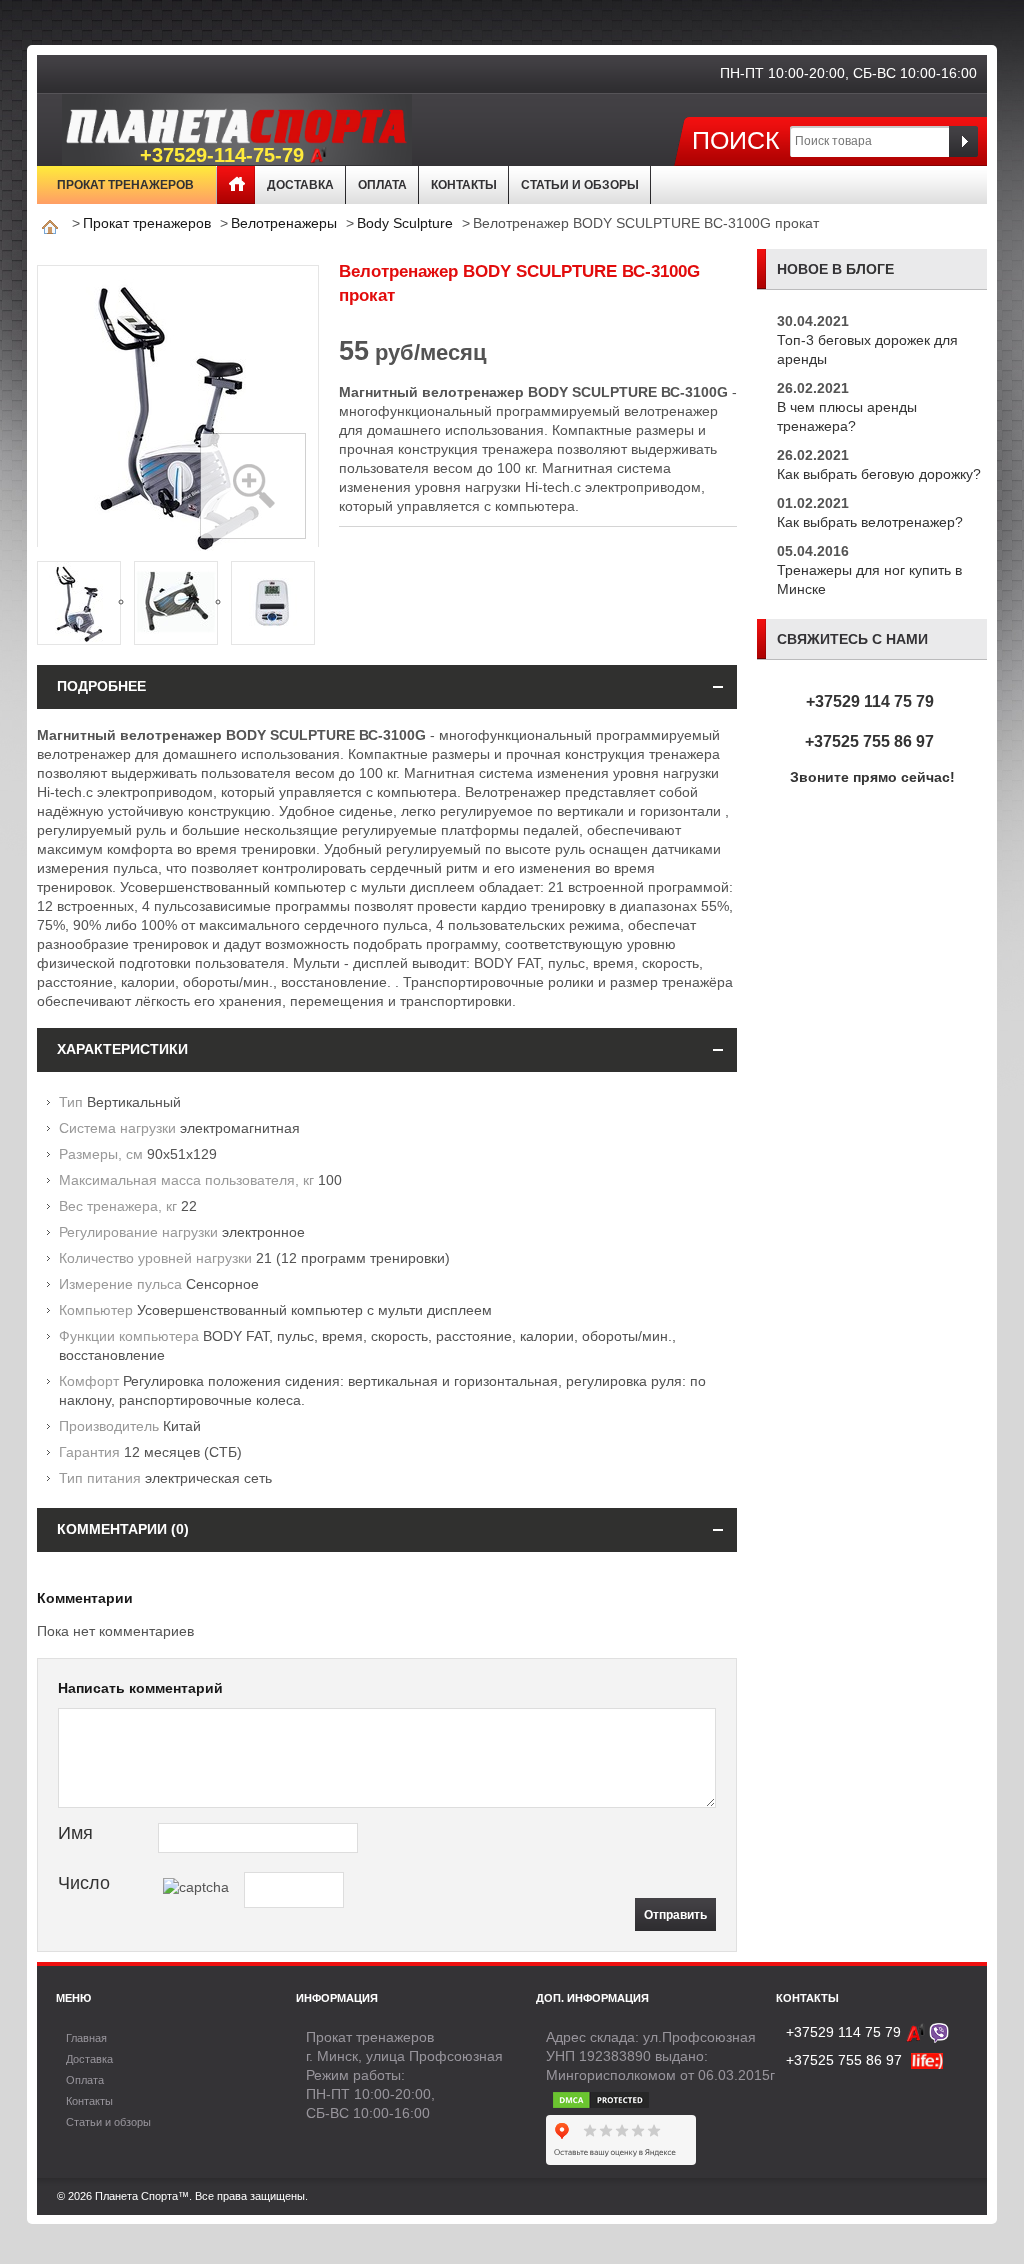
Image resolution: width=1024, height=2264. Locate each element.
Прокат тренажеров (125, 185)
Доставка (300, 185)
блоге (870, 269)
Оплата (382, 185)
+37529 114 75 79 (870, 701)
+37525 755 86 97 (869, 741)
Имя (75, 1833)
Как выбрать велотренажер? (870, 522)
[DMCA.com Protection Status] (601, 2094)
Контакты (464, 185)
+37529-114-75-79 (222, 155)
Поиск (736, 139)
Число (84, 1883)
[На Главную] (50, 223)
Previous (60, 600)
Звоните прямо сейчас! (872, 777)
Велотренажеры (284, 223)
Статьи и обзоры (580, 185)
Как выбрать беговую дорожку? (879, 474)
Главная (236, 185)
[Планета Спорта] (179, 124)
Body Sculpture (405, 223)
